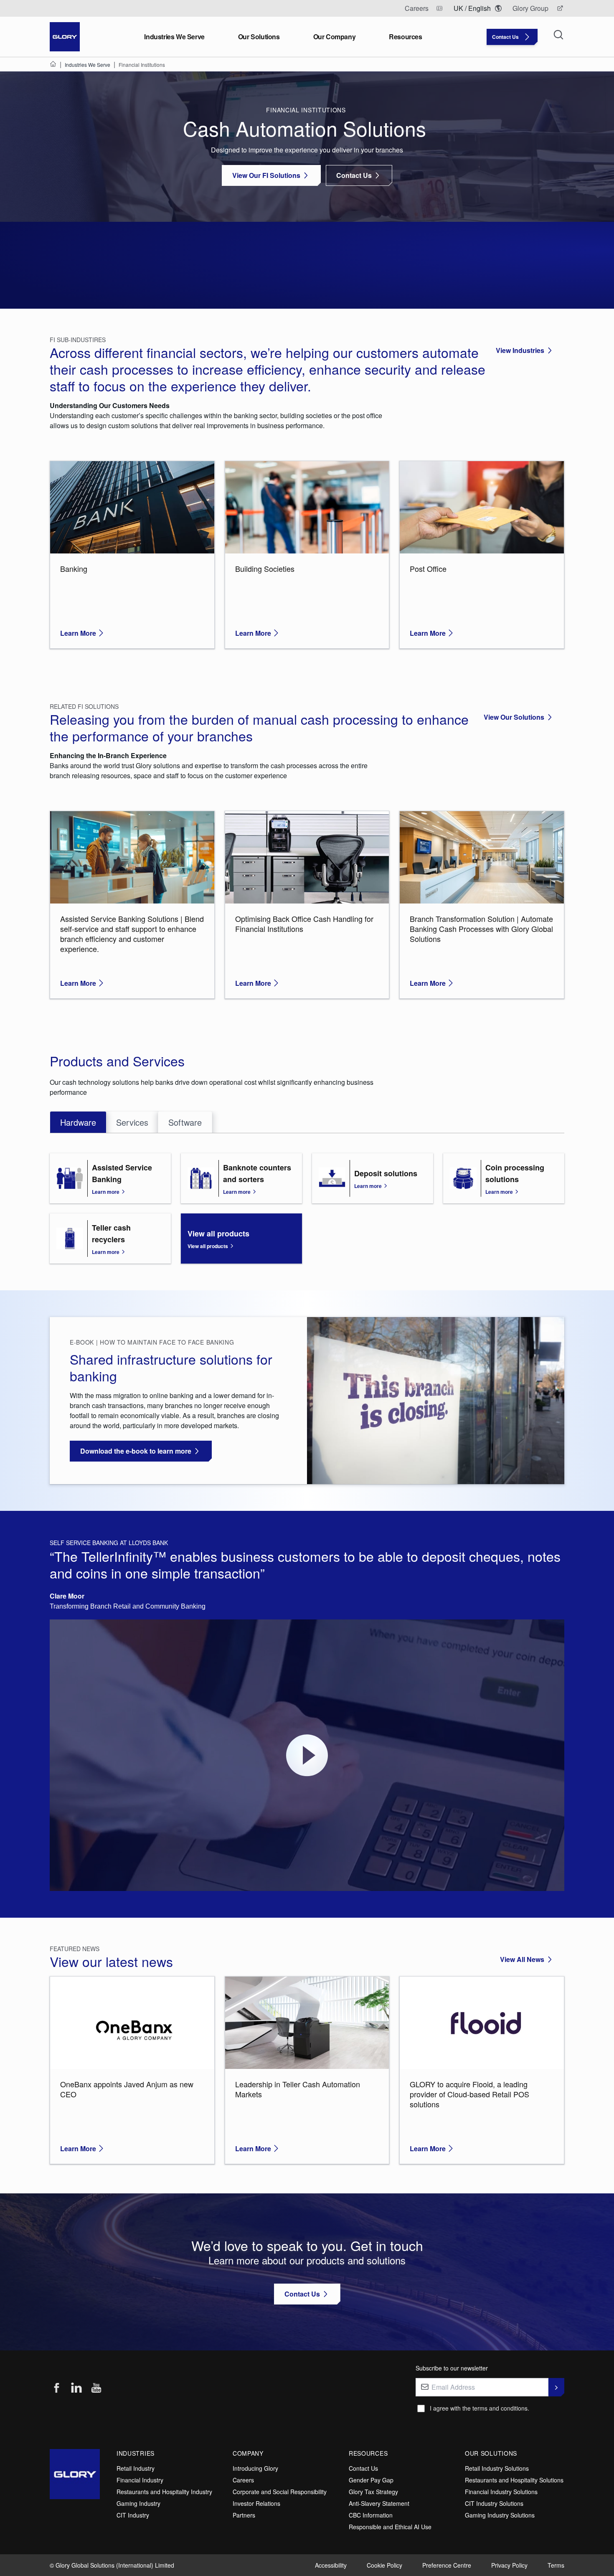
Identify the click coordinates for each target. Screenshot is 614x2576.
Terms (556, 2565)
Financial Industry (140, 2480)
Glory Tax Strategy (373, 2492)
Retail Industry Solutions (497, 2468)
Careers (243, 2480)
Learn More (78, 633)
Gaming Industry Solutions (500, 2515)
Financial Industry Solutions (501, 2492)
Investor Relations (256, 2503)
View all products (208, 1246)
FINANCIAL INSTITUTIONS (307, 110)
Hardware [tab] (78, 1122)
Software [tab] (185, 1122)
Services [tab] (132, 1122)
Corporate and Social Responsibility (280, 2492)
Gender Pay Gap (371, 2480)
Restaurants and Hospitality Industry (164, 2492)
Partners (244, 2515)
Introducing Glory (255, 2468)
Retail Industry (136, 2468)
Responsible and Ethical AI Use (390, 2527)
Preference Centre (447, 2565)
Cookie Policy (384, 2565)
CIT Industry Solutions (494, 2503)
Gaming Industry (138, 2503)
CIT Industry (133, 2515)
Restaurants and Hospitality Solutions (514, 2480)
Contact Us (363, 2468)
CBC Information (371, 2515)
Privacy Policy (509, 2565)
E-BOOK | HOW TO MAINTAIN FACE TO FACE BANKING (152, 1342)
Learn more (106, 1192)
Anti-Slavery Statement (379, 2503)
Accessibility (331, 2565)
